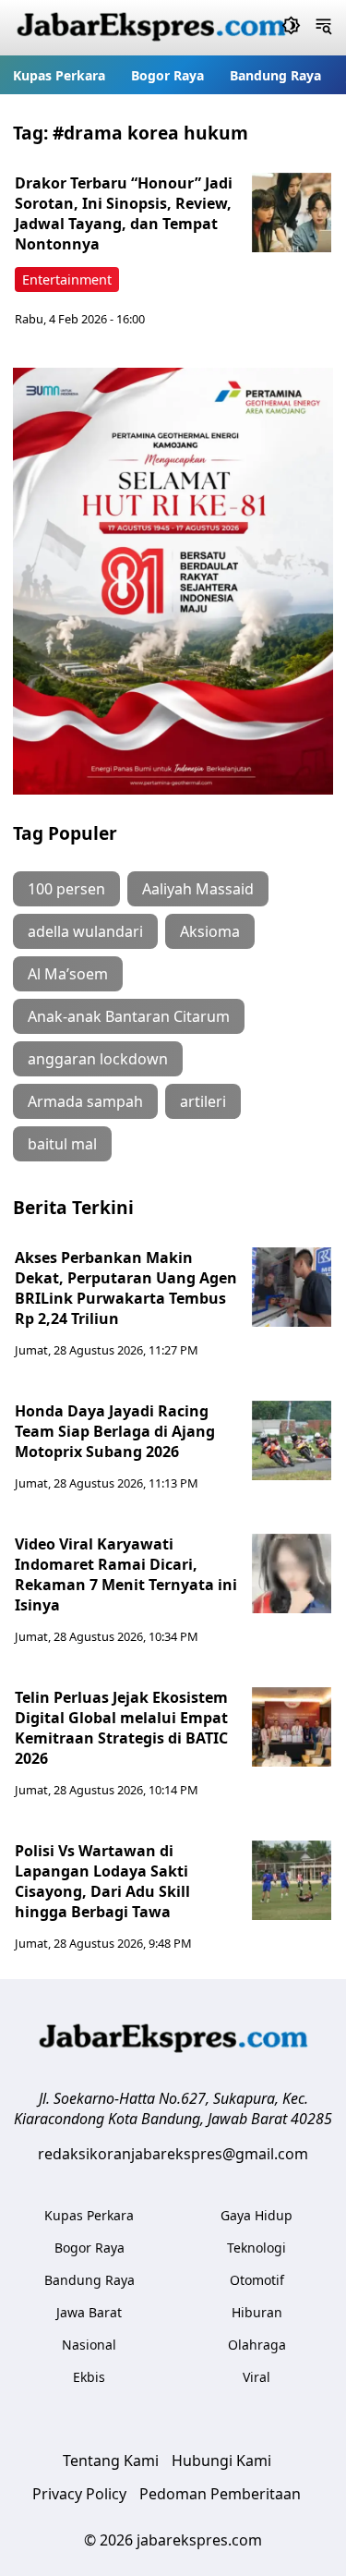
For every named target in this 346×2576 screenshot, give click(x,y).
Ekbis (89, 2377)
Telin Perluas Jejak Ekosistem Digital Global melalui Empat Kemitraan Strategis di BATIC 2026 (121, 1728)
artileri (203, 1101)
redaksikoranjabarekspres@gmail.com (173, 2154)
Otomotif (257, 2280)
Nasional (89, 2345)
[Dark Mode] (291, 28)
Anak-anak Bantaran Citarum (129, 1016)
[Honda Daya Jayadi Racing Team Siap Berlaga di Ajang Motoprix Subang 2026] (292, 1440)
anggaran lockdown (98, 1059)
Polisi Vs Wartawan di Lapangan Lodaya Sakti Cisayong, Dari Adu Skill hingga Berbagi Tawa (102, 1881)
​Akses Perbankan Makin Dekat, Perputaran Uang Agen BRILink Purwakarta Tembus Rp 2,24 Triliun (126, 1288)
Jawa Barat (89, 2312)
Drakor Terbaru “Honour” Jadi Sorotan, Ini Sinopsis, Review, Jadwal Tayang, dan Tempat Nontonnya (124, 213)
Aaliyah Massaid (198, 889)
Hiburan (257, 2312)
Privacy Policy (79, 2494)
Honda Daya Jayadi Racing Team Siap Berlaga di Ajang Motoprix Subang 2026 (115, 1431)
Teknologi (257, 2248)
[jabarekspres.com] (151, 28)
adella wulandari (85, 931)
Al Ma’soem (68, 974)
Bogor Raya (167, 75)
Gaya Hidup (257, 2215)
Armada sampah (85, 1101)
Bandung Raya (275, 75)
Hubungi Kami (221, 2461)
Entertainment (67, 279)
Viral (257, 2377)
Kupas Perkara (59, 75)
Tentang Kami (111, 2461)
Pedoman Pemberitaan (220, 2494)
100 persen (66, 889)
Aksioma (210, 931)
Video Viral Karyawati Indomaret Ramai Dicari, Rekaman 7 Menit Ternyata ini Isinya (126, 1574)
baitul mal (62, 1144)
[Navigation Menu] (323, 28)
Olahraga (257, 2345)
